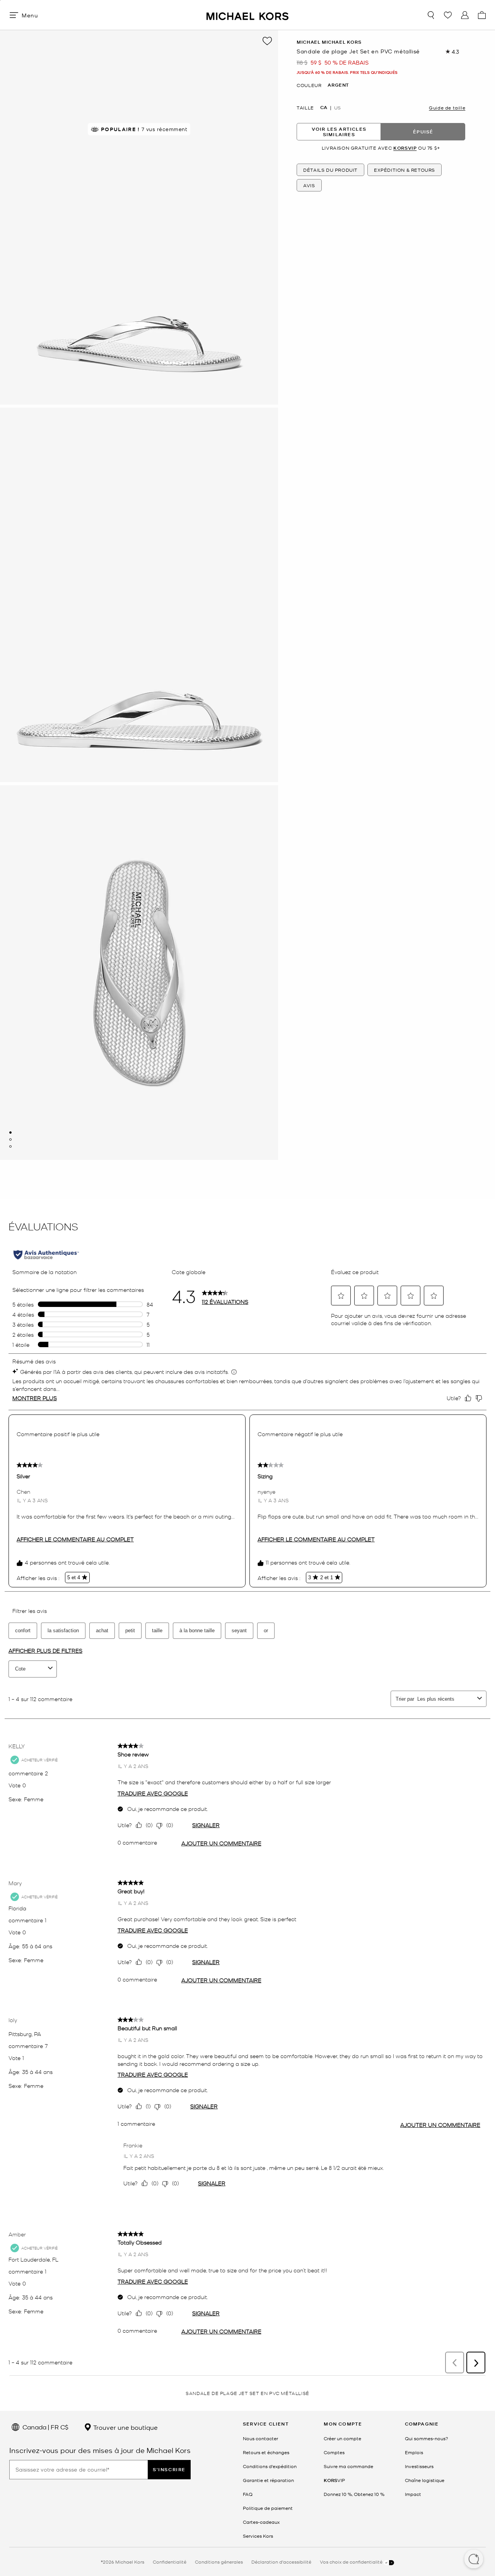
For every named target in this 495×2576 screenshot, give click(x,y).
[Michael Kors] (247, 15)
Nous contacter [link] (260, 2438)
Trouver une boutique (125, 2427)
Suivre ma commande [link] (348, 2466)
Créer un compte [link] (342, 2438)
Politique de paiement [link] (268, 2508)
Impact (413, 2494)
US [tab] (337, 108)
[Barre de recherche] (431, 15)
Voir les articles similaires (339, 132)
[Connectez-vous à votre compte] (465, 15)
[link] (334, 2480)
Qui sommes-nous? (427, 2438)
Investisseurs (419, 2466)
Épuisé (423, 132)
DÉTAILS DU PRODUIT (330, 170)
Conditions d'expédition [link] (270, 2466)
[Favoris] (448, 15)
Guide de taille (447, 108)
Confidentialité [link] (170, 2562)
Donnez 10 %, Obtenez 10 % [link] (354, 2494)
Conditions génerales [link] (219, 2562)
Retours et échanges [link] (266, 2452)
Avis (309, 185)
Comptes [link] (334, 2452)
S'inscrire (169, 2469)
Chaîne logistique (425, 2480)
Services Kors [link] (258, 2536)
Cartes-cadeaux (261, 2522)
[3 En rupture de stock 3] (10, 1146)
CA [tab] (324, 108)
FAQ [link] (248, 2494)
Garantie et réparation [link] (268, 2480)
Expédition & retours (405, 170)
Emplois (414, 2452)
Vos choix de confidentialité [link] (352, 2562)
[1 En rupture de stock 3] (10, 1133)
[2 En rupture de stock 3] (10, 1139)
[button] (474, 2560)
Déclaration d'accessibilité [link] (281, 2562)
